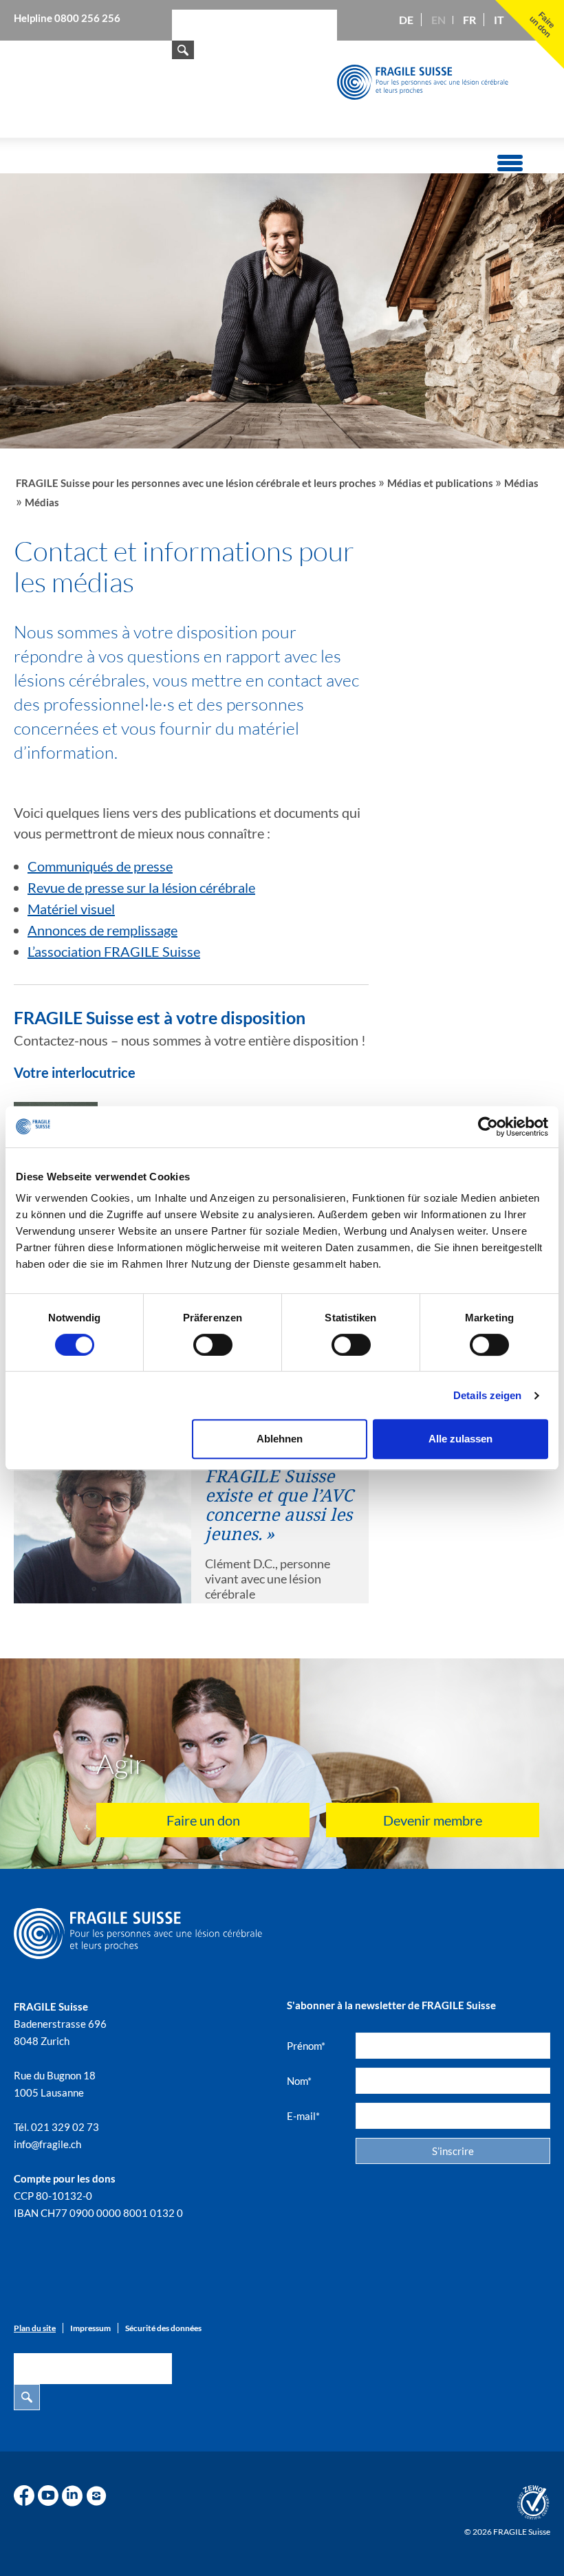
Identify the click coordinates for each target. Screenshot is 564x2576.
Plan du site (35, 2328)
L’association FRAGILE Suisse (114, 951)
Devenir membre (433, 1820)
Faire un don (203, 1820)
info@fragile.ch (47, 2144)
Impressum (90, 2328)
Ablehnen (280, 1439)
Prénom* (306, 2046)
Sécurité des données (163, 2328)
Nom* (299, 2081)
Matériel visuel (71, 909)
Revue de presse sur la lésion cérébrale (141, 887)
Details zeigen (487, 1395)
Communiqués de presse (100, 866)
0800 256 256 (87, 18)
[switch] (213, 1345)
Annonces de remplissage (102, 930)
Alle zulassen (460, 1439)
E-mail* (303, 2116)
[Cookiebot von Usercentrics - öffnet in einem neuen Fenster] (488, 1127)
